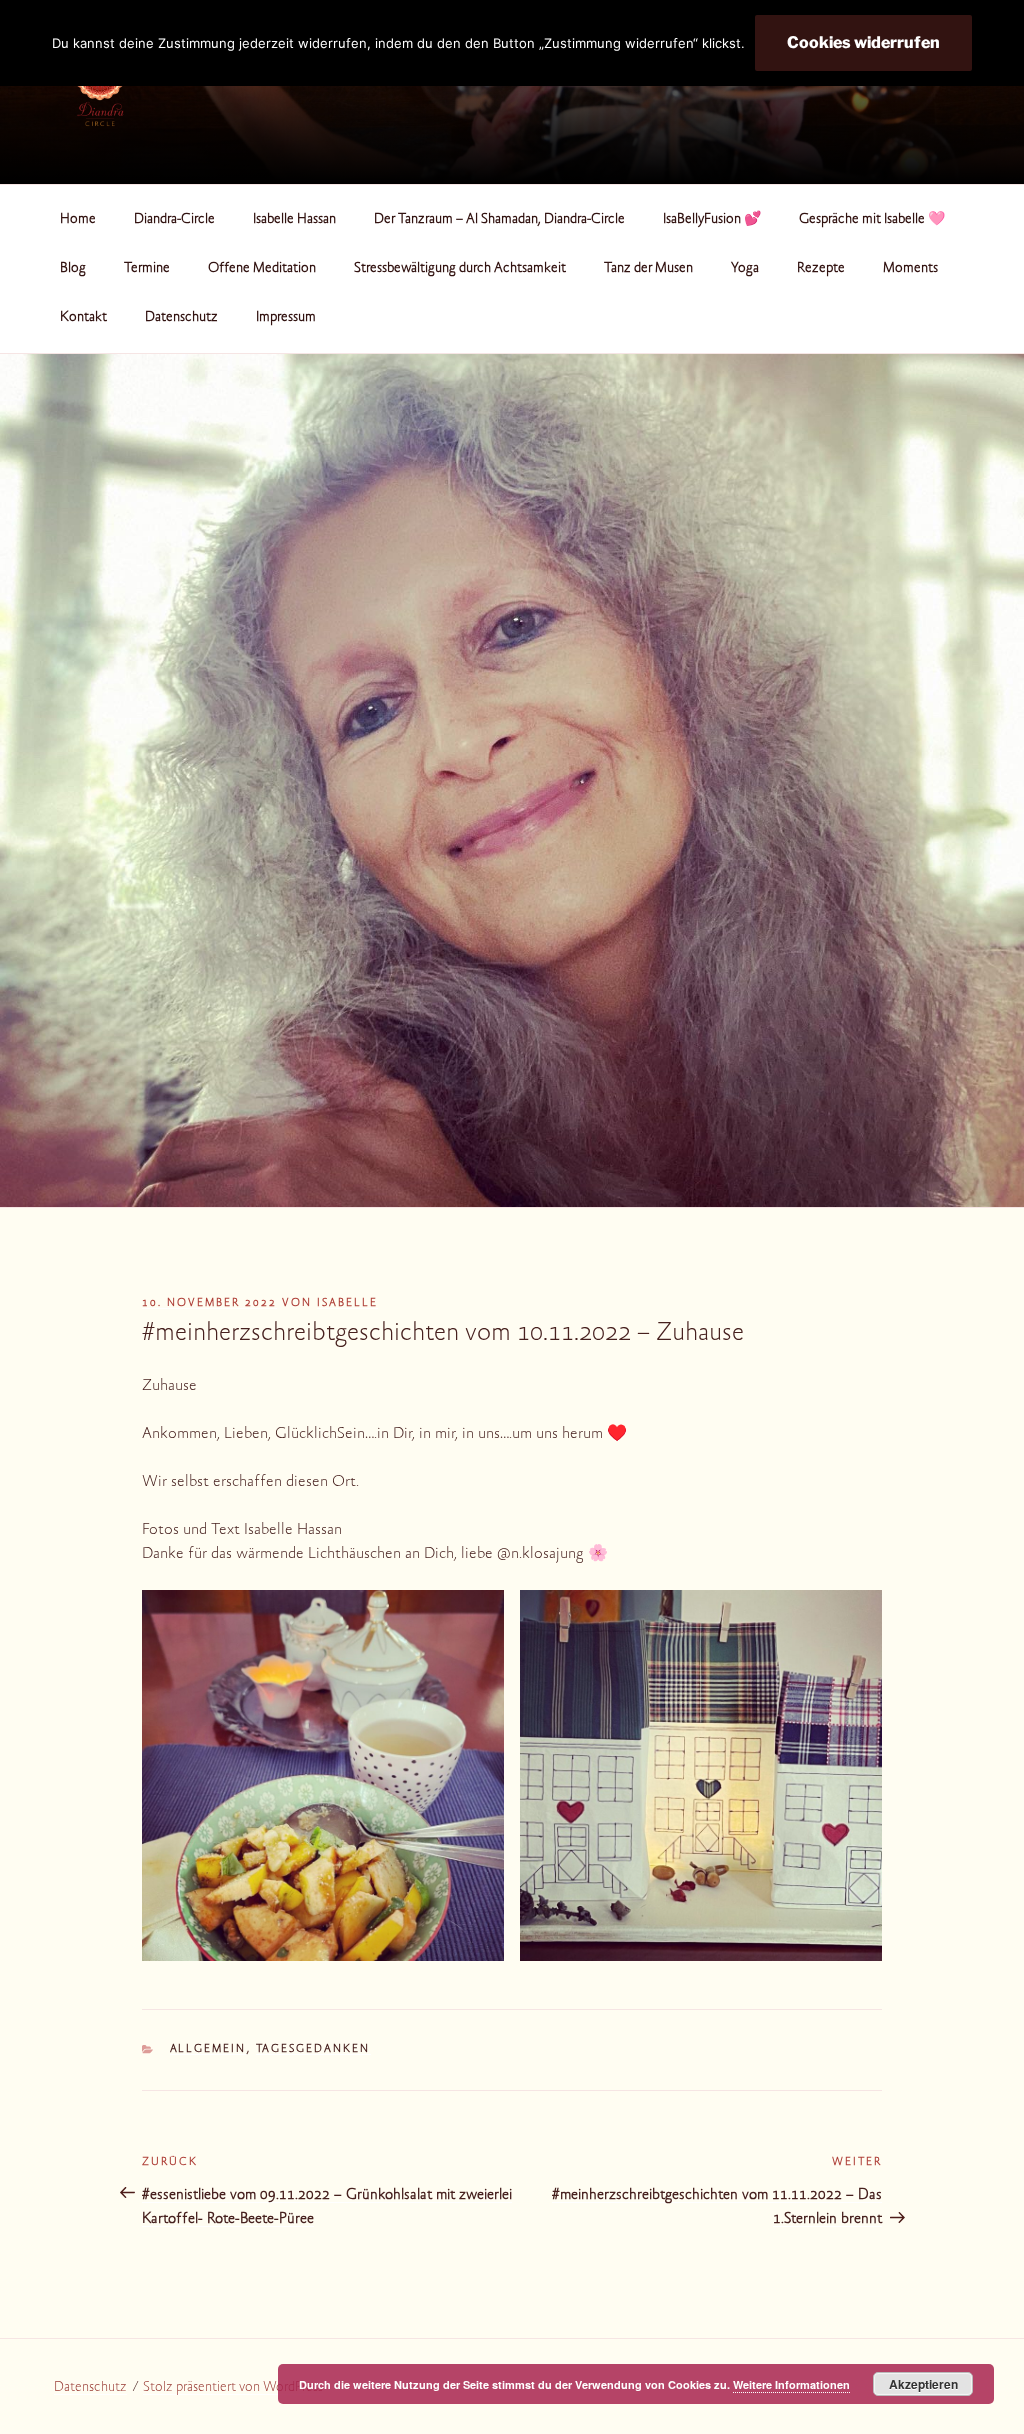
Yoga (745, 269)
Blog (73, 269)
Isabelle (347, 1303)
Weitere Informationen (791, 2384)
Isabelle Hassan (294, 220)
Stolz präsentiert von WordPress (233, 2388)
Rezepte (821, 269)
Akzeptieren (923, 2384)
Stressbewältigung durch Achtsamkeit (460, 269)
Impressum (286, 318)
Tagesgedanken (313, 2049)
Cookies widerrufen (863, 42)
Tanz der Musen (648, 269)
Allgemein (208, 2049)
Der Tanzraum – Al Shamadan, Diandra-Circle (499, 220)
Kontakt (83, 318)
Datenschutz (181, 318)
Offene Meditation (262, 269)
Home (78, 220)
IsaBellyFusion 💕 (712, 220)
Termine (147, 269)
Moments (910, 269)
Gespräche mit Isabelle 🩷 (872, 220)
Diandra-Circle (174, 220)
